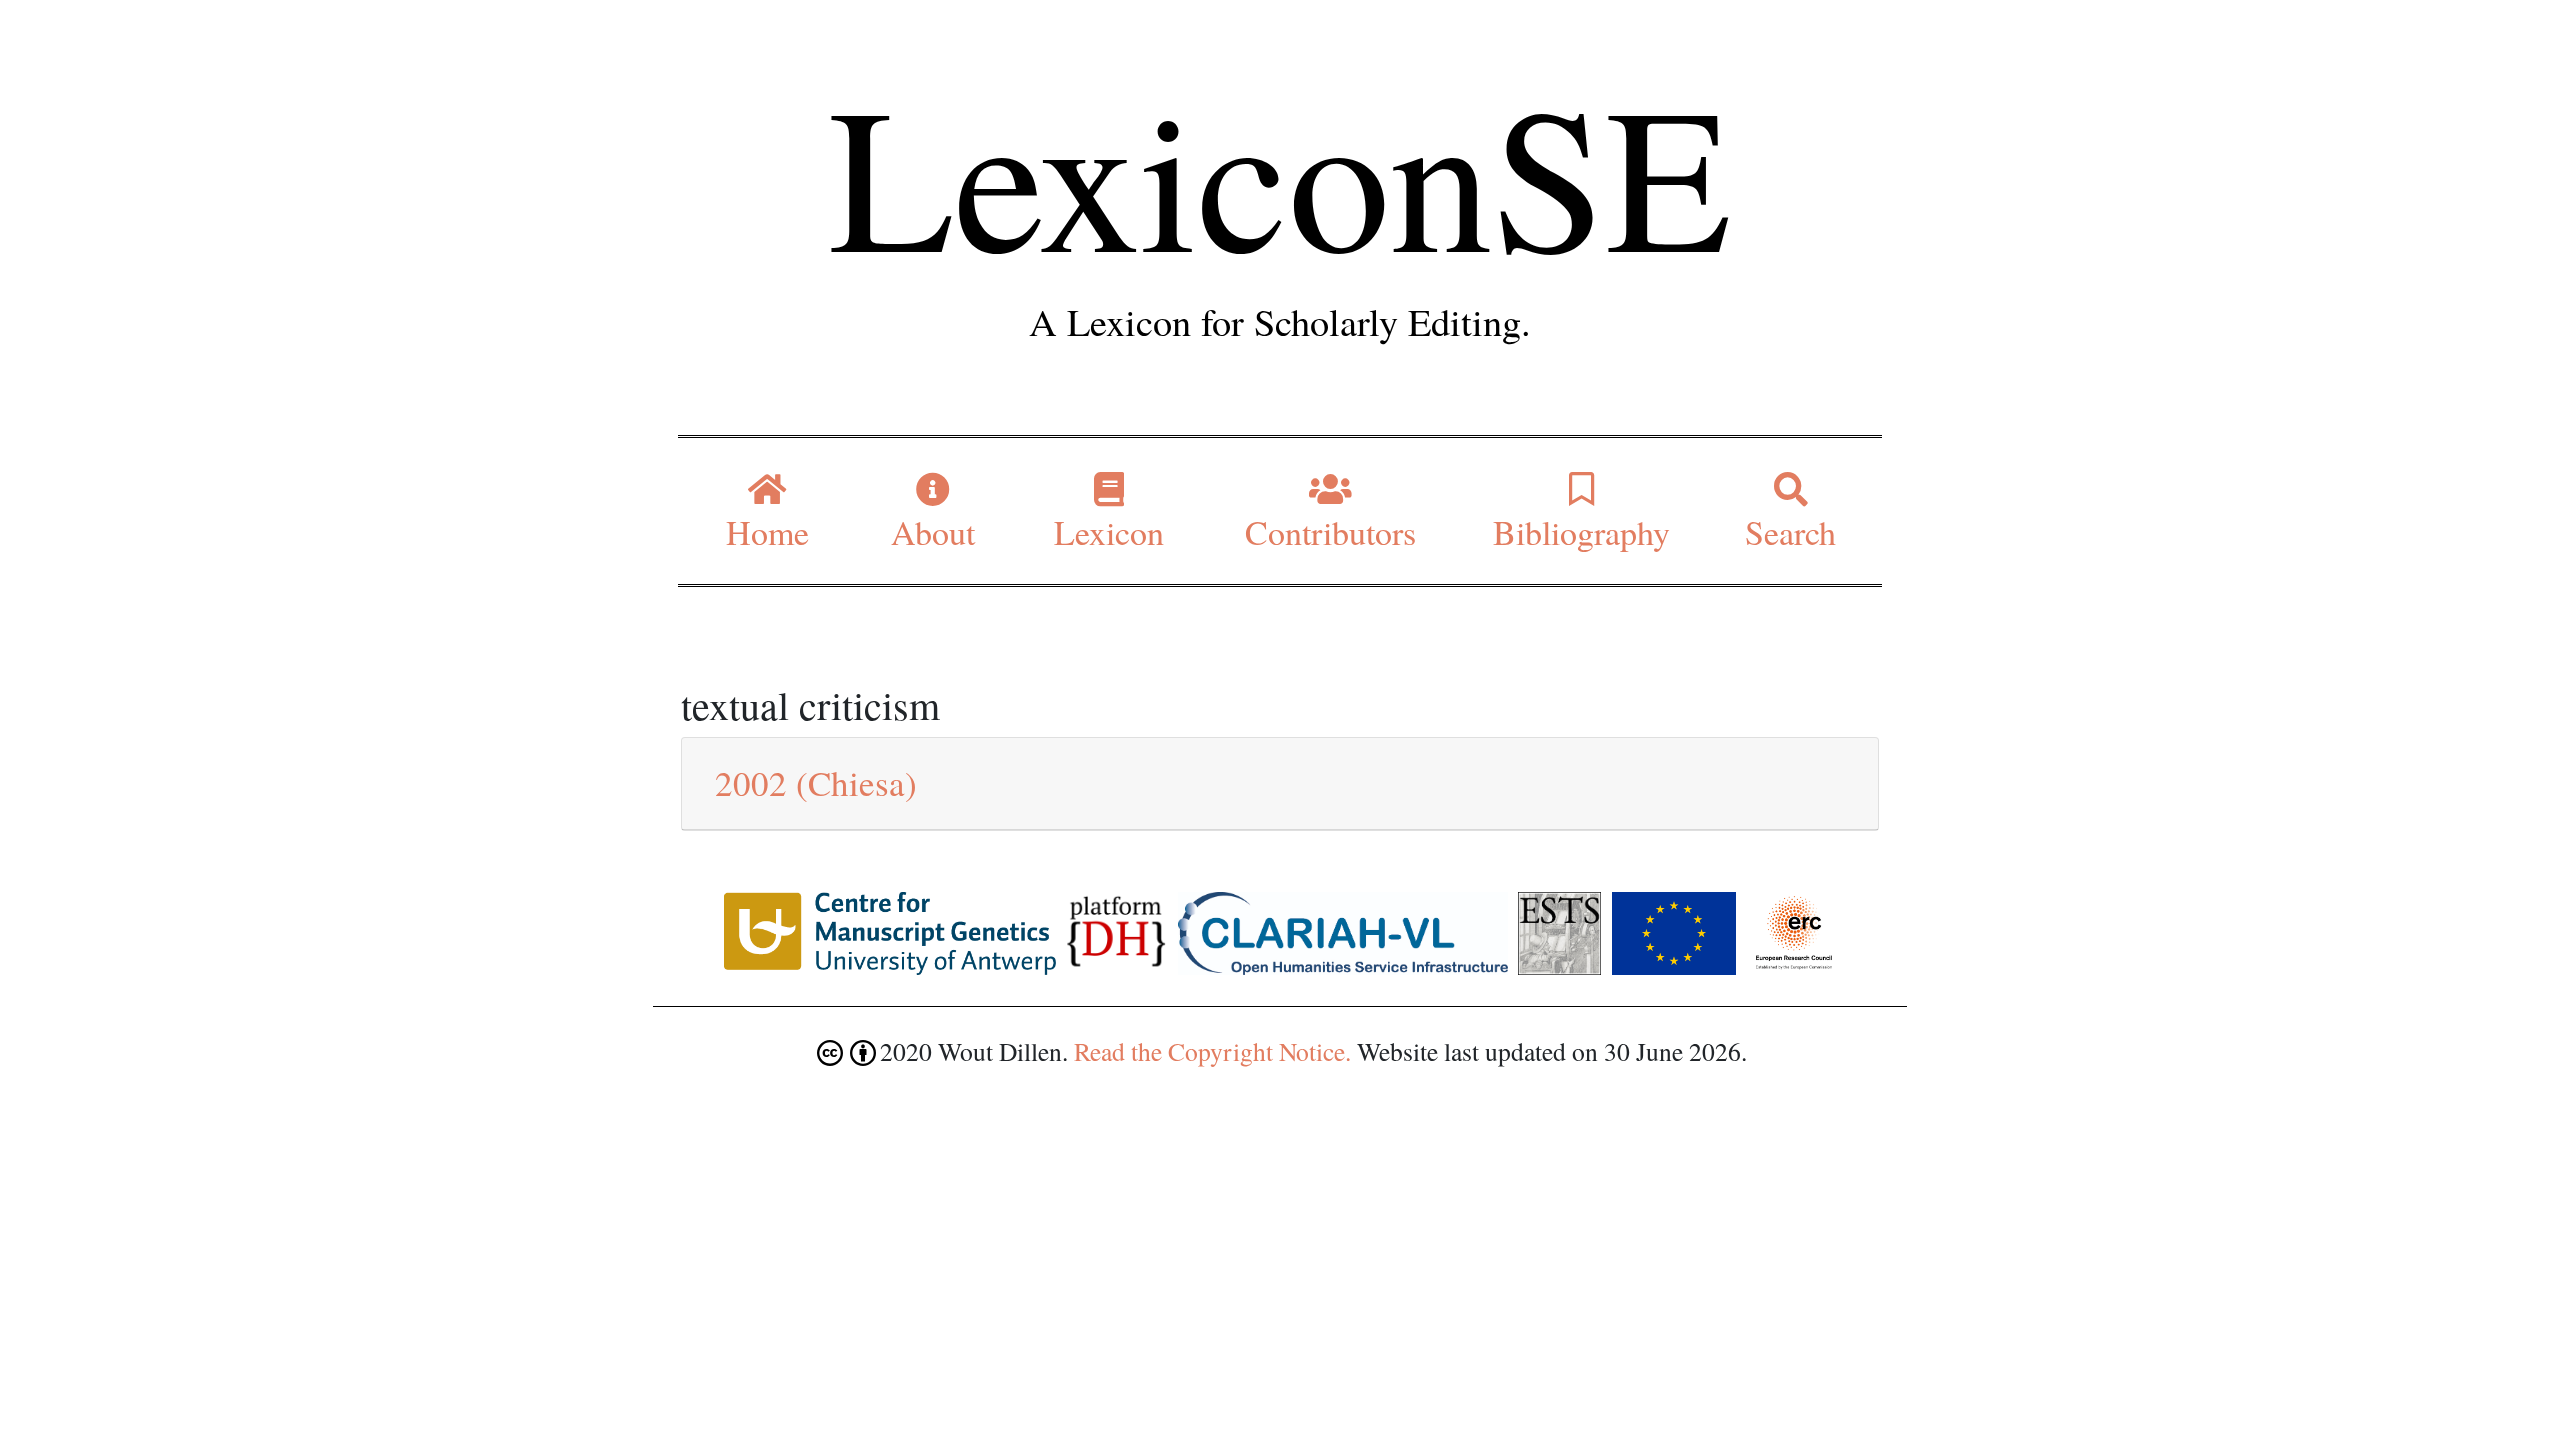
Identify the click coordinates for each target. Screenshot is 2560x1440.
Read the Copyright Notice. (1212, 1051)
